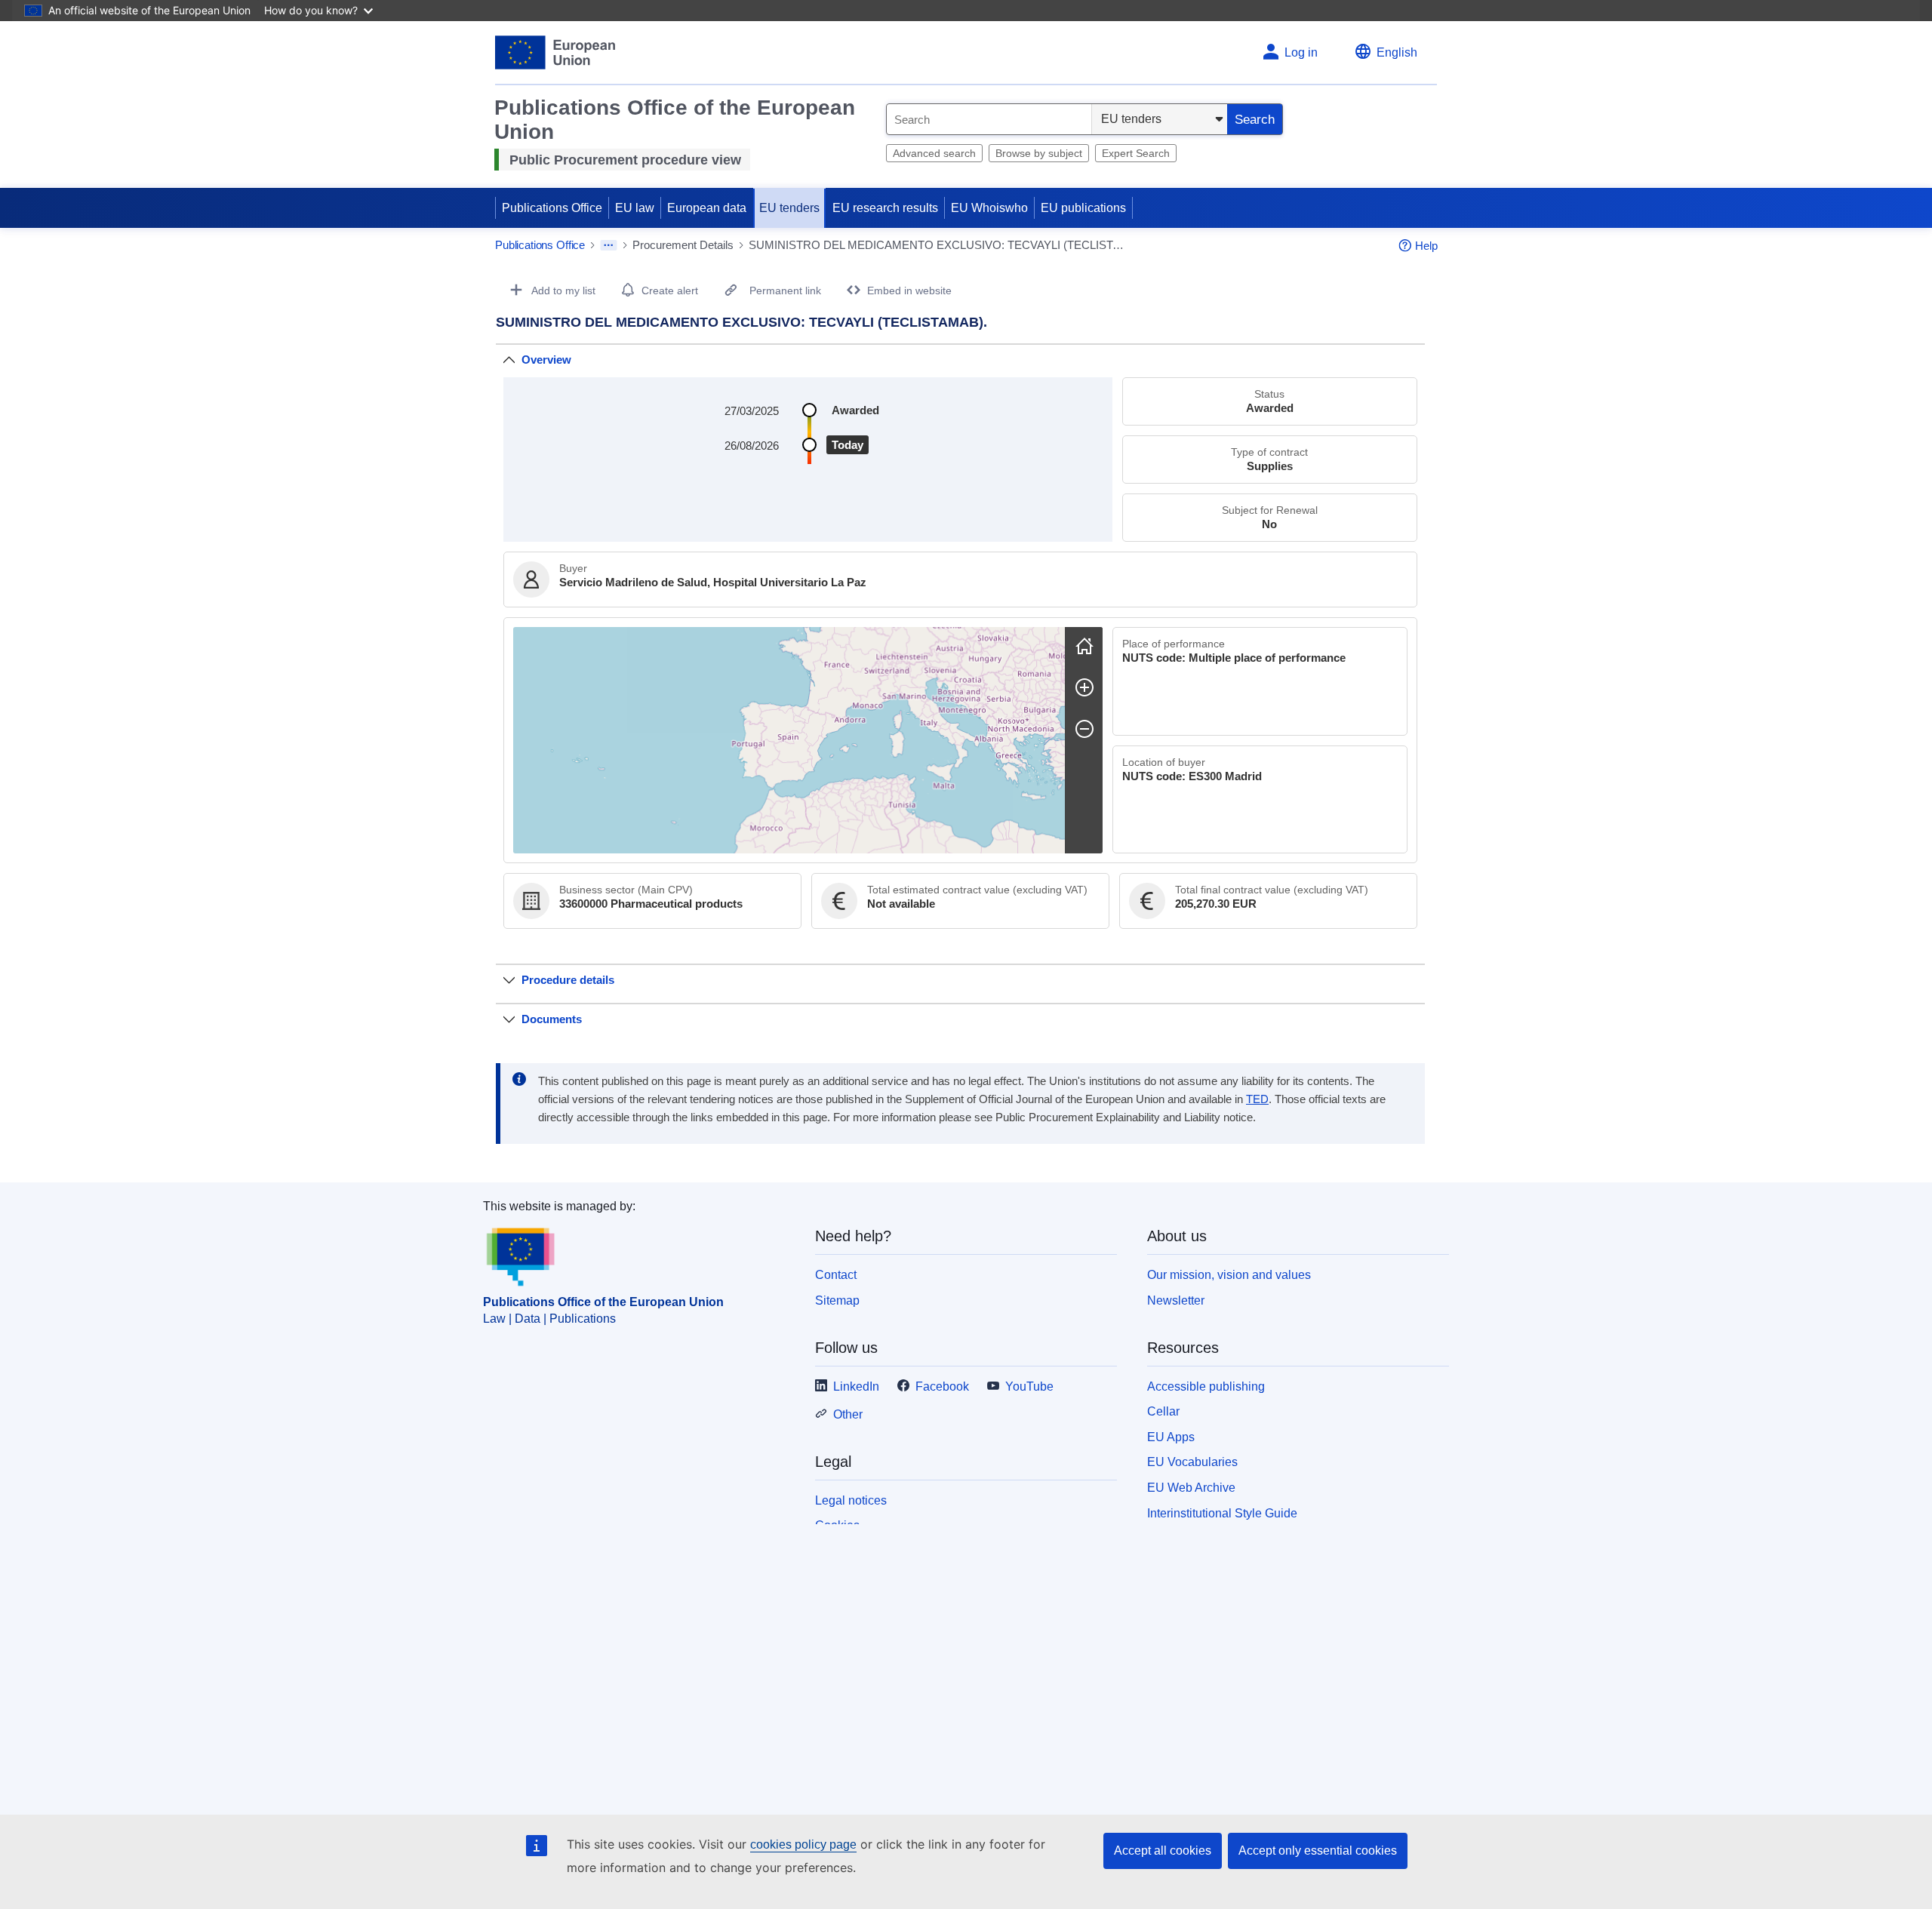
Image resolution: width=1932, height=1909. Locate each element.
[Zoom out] (1084, 729)
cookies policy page (803, 1844)
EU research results (885, 208)
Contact (836, 1275)
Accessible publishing (1206, 1386)
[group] (789, 740)
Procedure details (568, 980)
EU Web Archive (1191, 1488)
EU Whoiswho (989, 208)
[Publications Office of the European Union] (555, 52)
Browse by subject (1039, 153)
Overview (546, 360)
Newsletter (1176, 1300)
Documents (552, 1019)
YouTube (1029, 1386)
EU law (635, 208)
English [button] (1397, 52)
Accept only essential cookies (1318, 1851)
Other (848, 1414)
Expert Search (1136, 153)
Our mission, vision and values (1229, 1275)
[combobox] (989, 119)
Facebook (942, 1386)
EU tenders (789, 208)
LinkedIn (856, 1386)
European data (707, 208)
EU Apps (1171, 1437)
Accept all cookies (1163, 1851)
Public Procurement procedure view (625, 160)
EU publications (1083, 208)
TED (1257, 1099)
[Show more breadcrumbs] (609, 245)
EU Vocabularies (1192, 1462)
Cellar (1163, 1411)
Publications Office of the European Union (603, 1302)
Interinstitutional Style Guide (1222, 1513)
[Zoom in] (1084, 687)
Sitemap (837, 1300)
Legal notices (851, 1500)
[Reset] (1084, 646)
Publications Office (552, 208)
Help (1426, 246)
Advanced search (934, 153)
